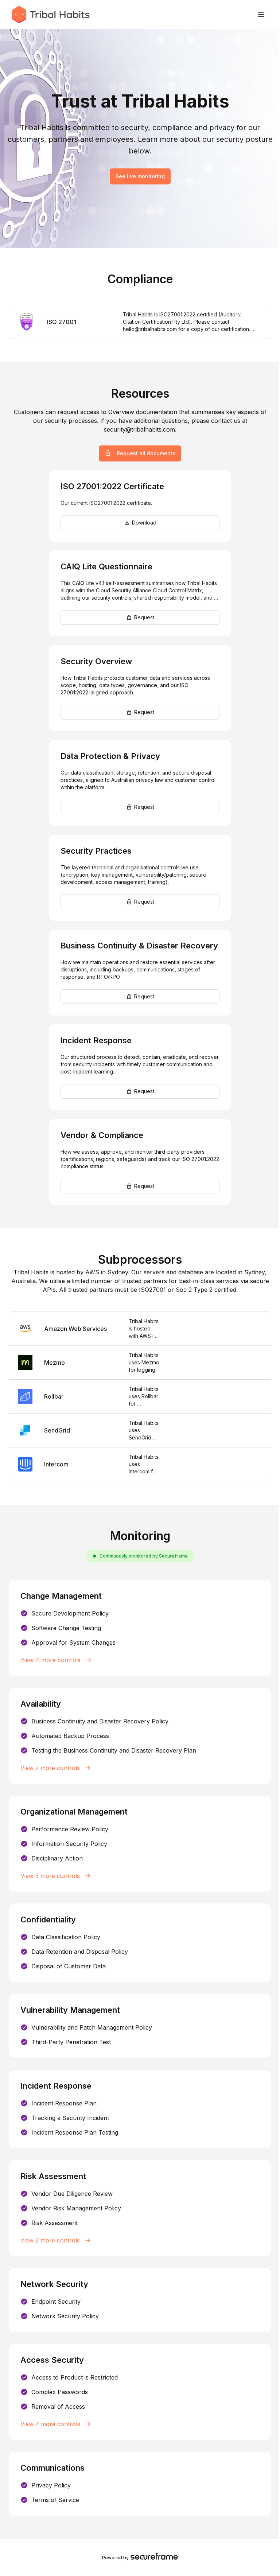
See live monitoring (140, 176)
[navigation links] (261, 15)
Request (144, 617)
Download (144, 523)
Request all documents (146, 453)
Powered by (115, 2558)
